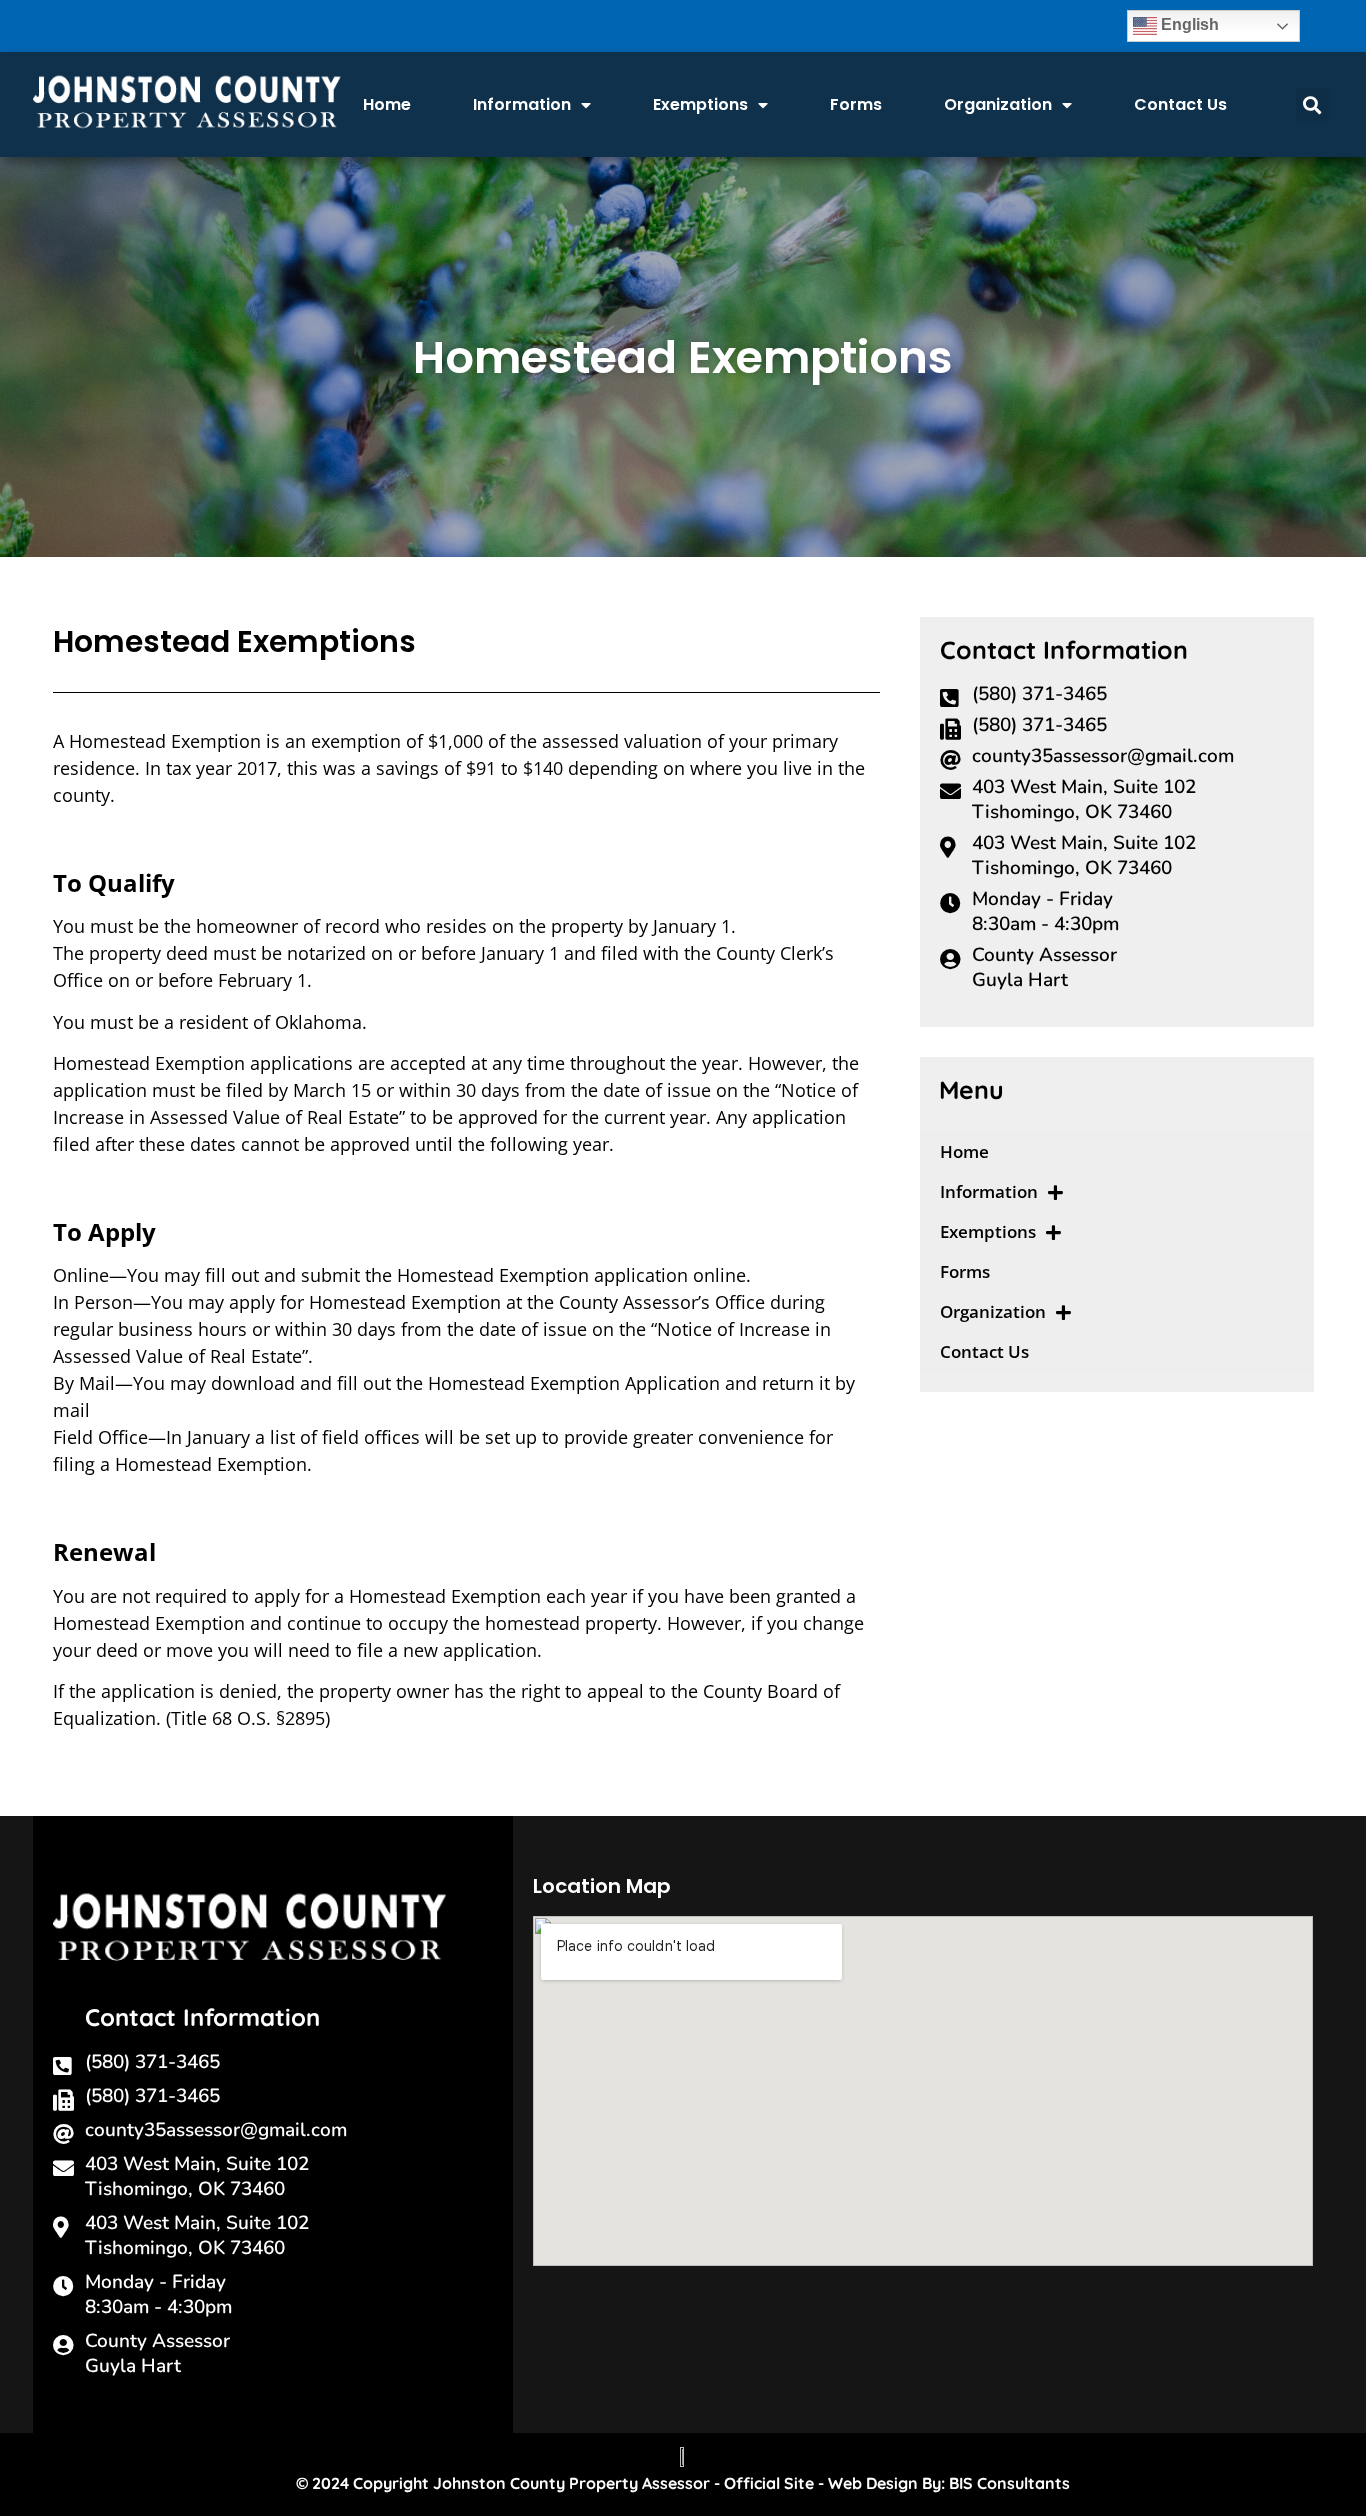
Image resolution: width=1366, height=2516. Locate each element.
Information (522, 104)
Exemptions (700, 104)
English (1188, 24)
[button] (1312, 104)
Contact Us (1180, 104)
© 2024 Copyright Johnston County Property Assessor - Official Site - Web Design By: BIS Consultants (683, 2483)
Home (387, 104)
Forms (856, 104)
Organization (998, 104)
